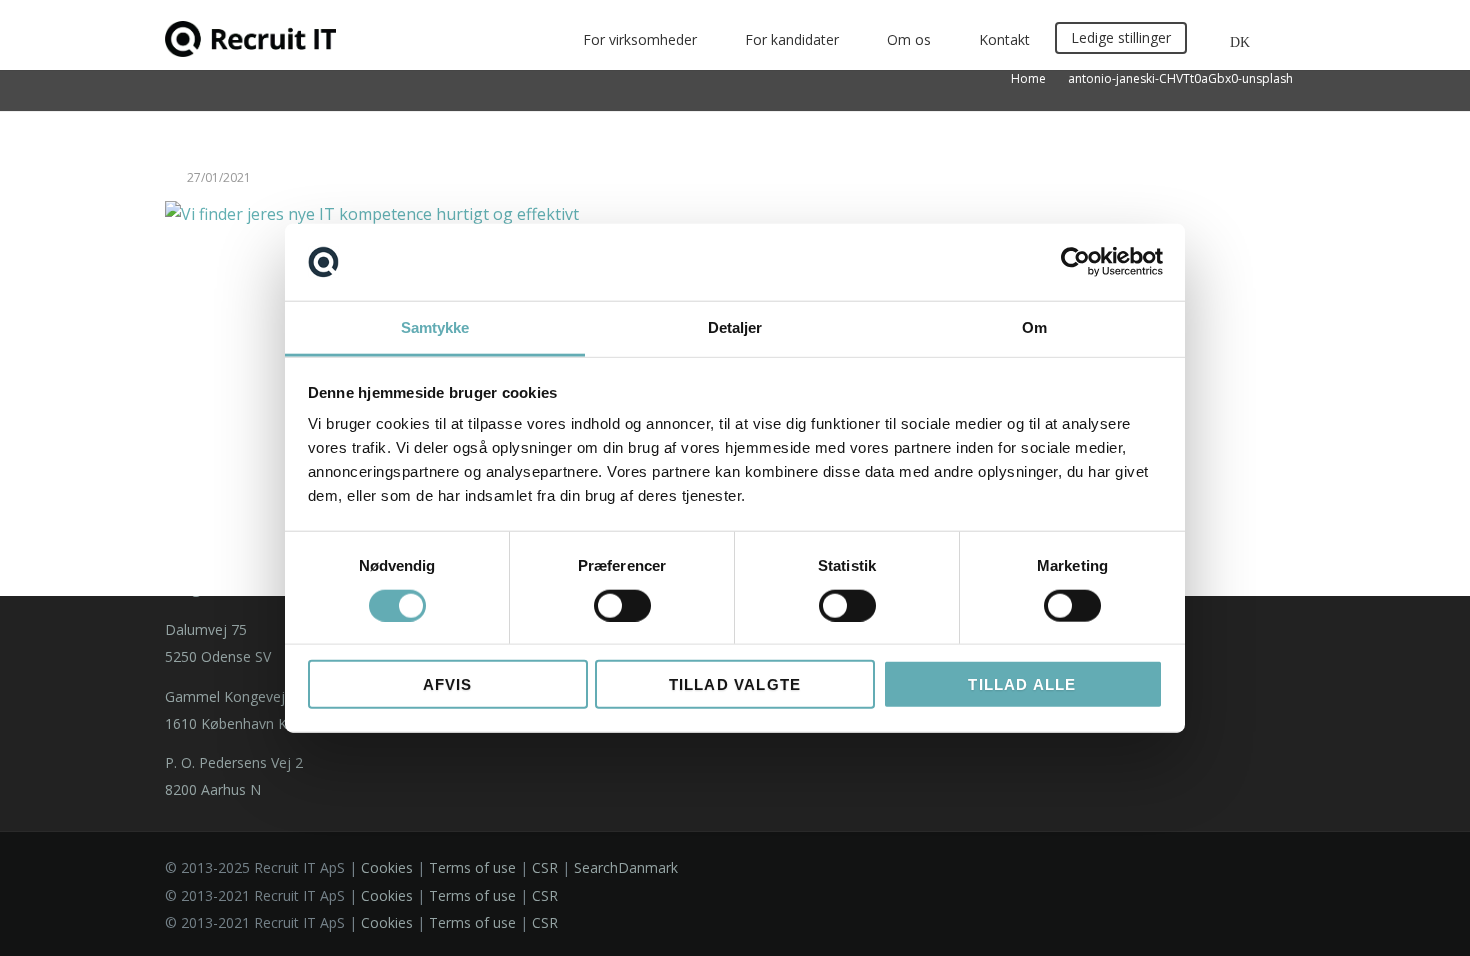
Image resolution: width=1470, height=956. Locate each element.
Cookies (387, 867)
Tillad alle (1022, 684)
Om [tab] (1034, 327)
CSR (545, 867)
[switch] (622, 605)
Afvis (448, 684)
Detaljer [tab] (735, 327)
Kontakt (1004, 39)
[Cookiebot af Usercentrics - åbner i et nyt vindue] (1075, 262)
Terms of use (472, 867)
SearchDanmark (626, 867)
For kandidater (792, 39)
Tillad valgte (735, 684)
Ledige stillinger (1121, 37)
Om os (909, 39)
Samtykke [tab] (435, 327)
